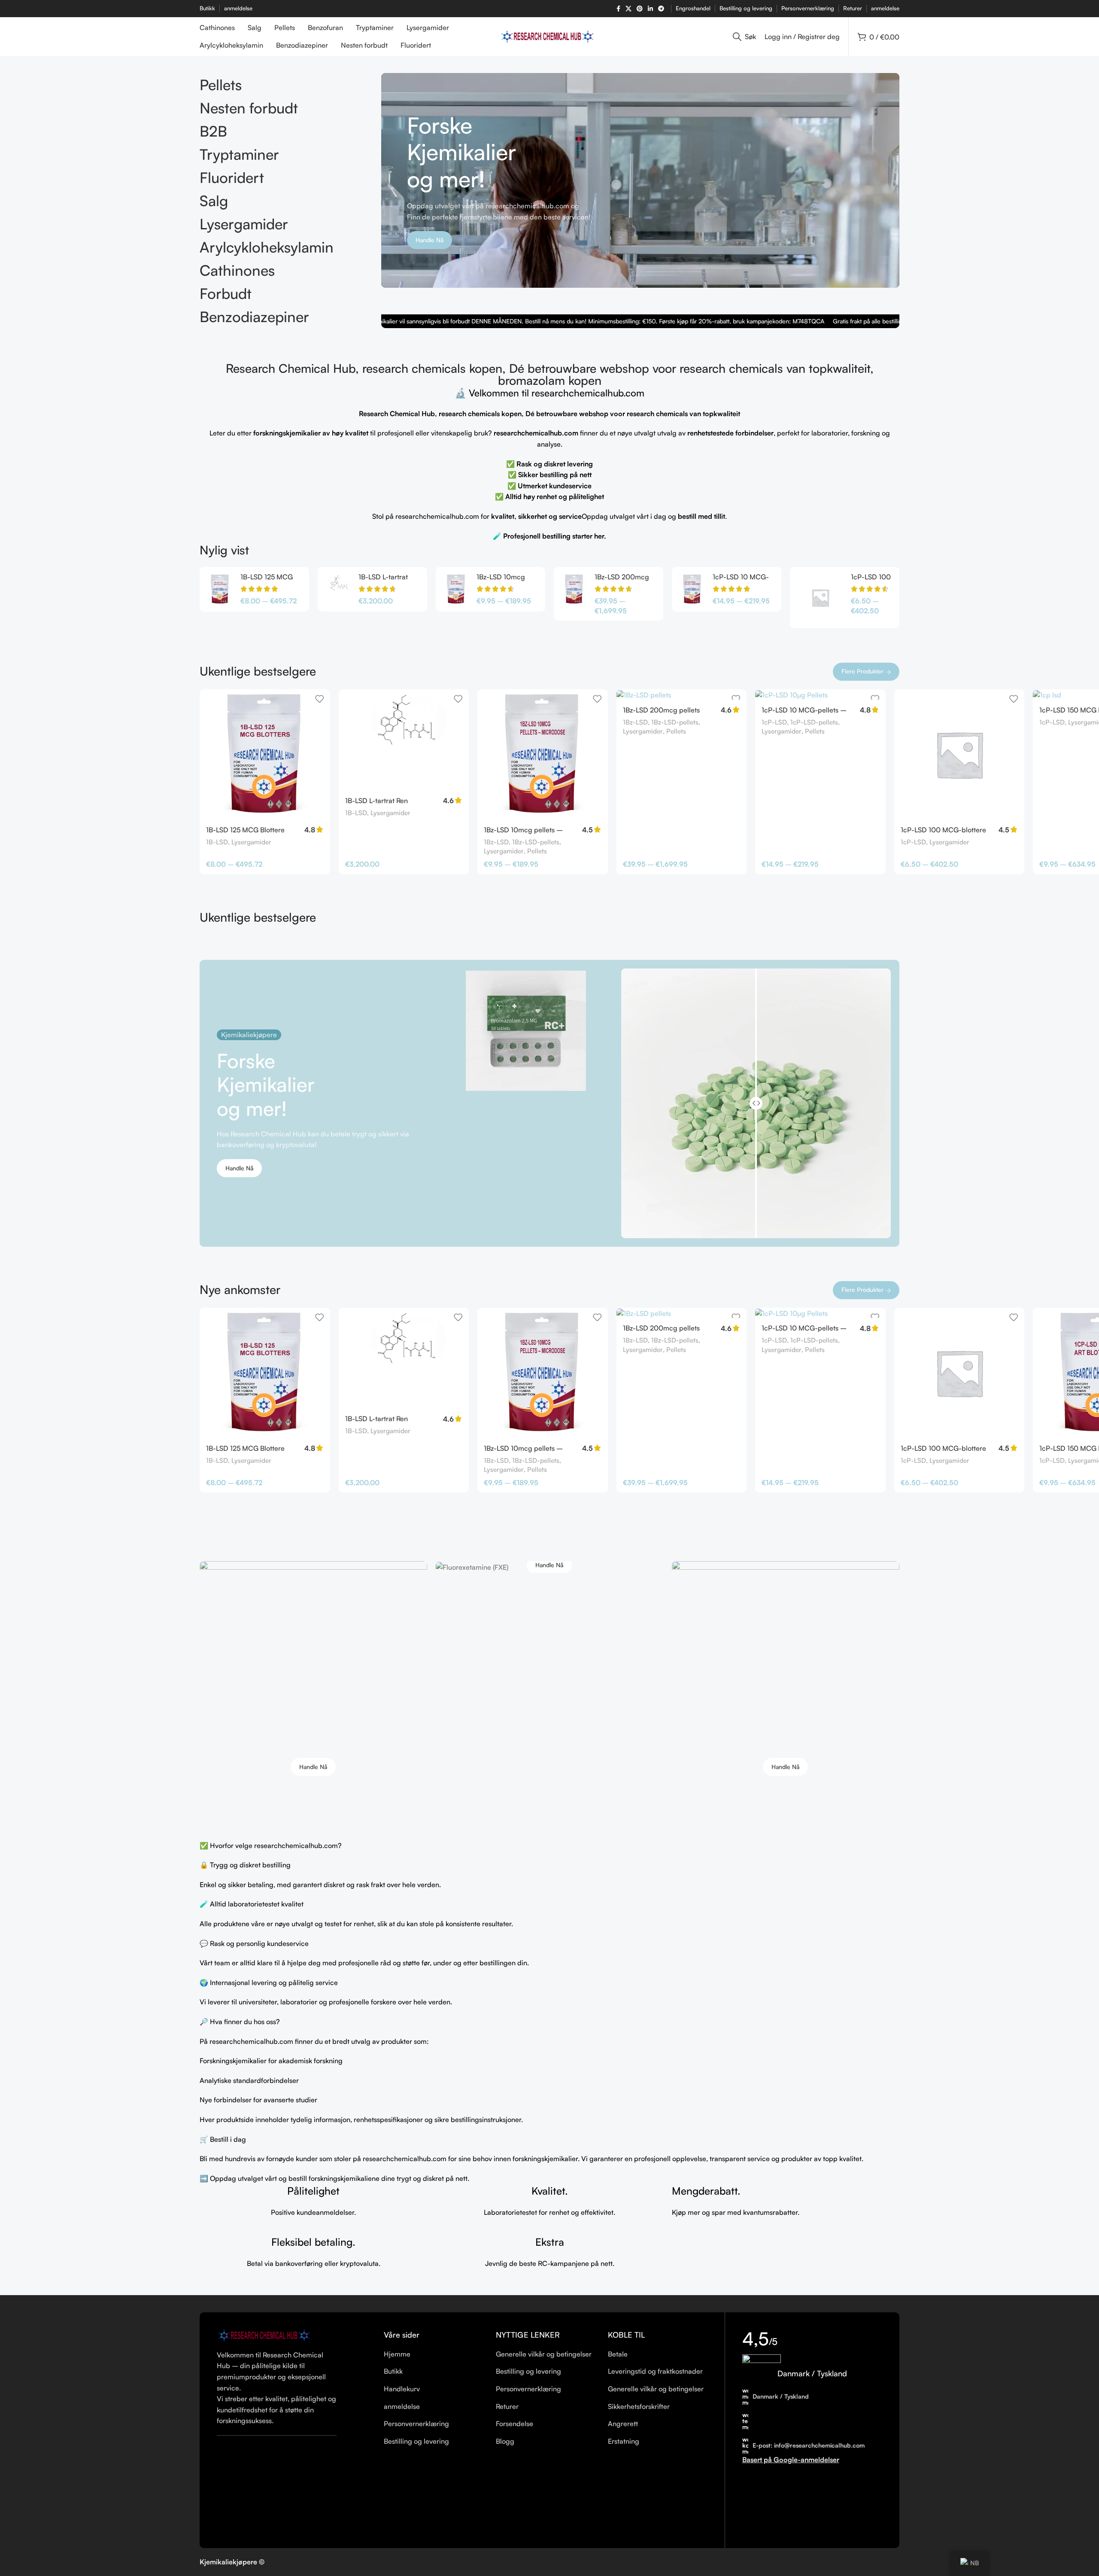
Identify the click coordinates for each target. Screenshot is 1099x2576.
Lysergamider (251, 842)
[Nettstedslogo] (550, 36)
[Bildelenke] (266, 2335)
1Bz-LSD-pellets (536, 842)
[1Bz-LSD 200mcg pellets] (574, 589)
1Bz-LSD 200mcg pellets (661, 710)
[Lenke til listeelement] (433, 2354)
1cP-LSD (774, 722)
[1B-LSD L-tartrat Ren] (338, 589)
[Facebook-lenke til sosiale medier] (618, 9)
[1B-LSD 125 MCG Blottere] (220, 589)
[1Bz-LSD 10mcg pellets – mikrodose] (456, 589)
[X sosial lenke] (628, 9)
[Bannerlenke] (313, 1675)
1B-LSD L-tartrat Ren (376, 801)
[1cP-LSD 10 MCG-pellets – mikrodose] (692, 589)
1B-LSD (217, 842)
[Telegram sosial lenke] (661, 9)
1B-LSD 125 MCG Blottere (245, 830)
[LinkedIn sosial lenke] (650, 9)
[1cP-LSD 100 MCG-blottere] (820, 597)
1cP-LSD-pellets (814, 722)
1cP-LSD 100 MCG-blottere (943, 830)
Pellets (537, 851)
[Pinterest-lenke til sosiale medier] (640, 9)
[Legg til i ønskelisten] (319, 699)
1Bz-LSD (496, 842)
